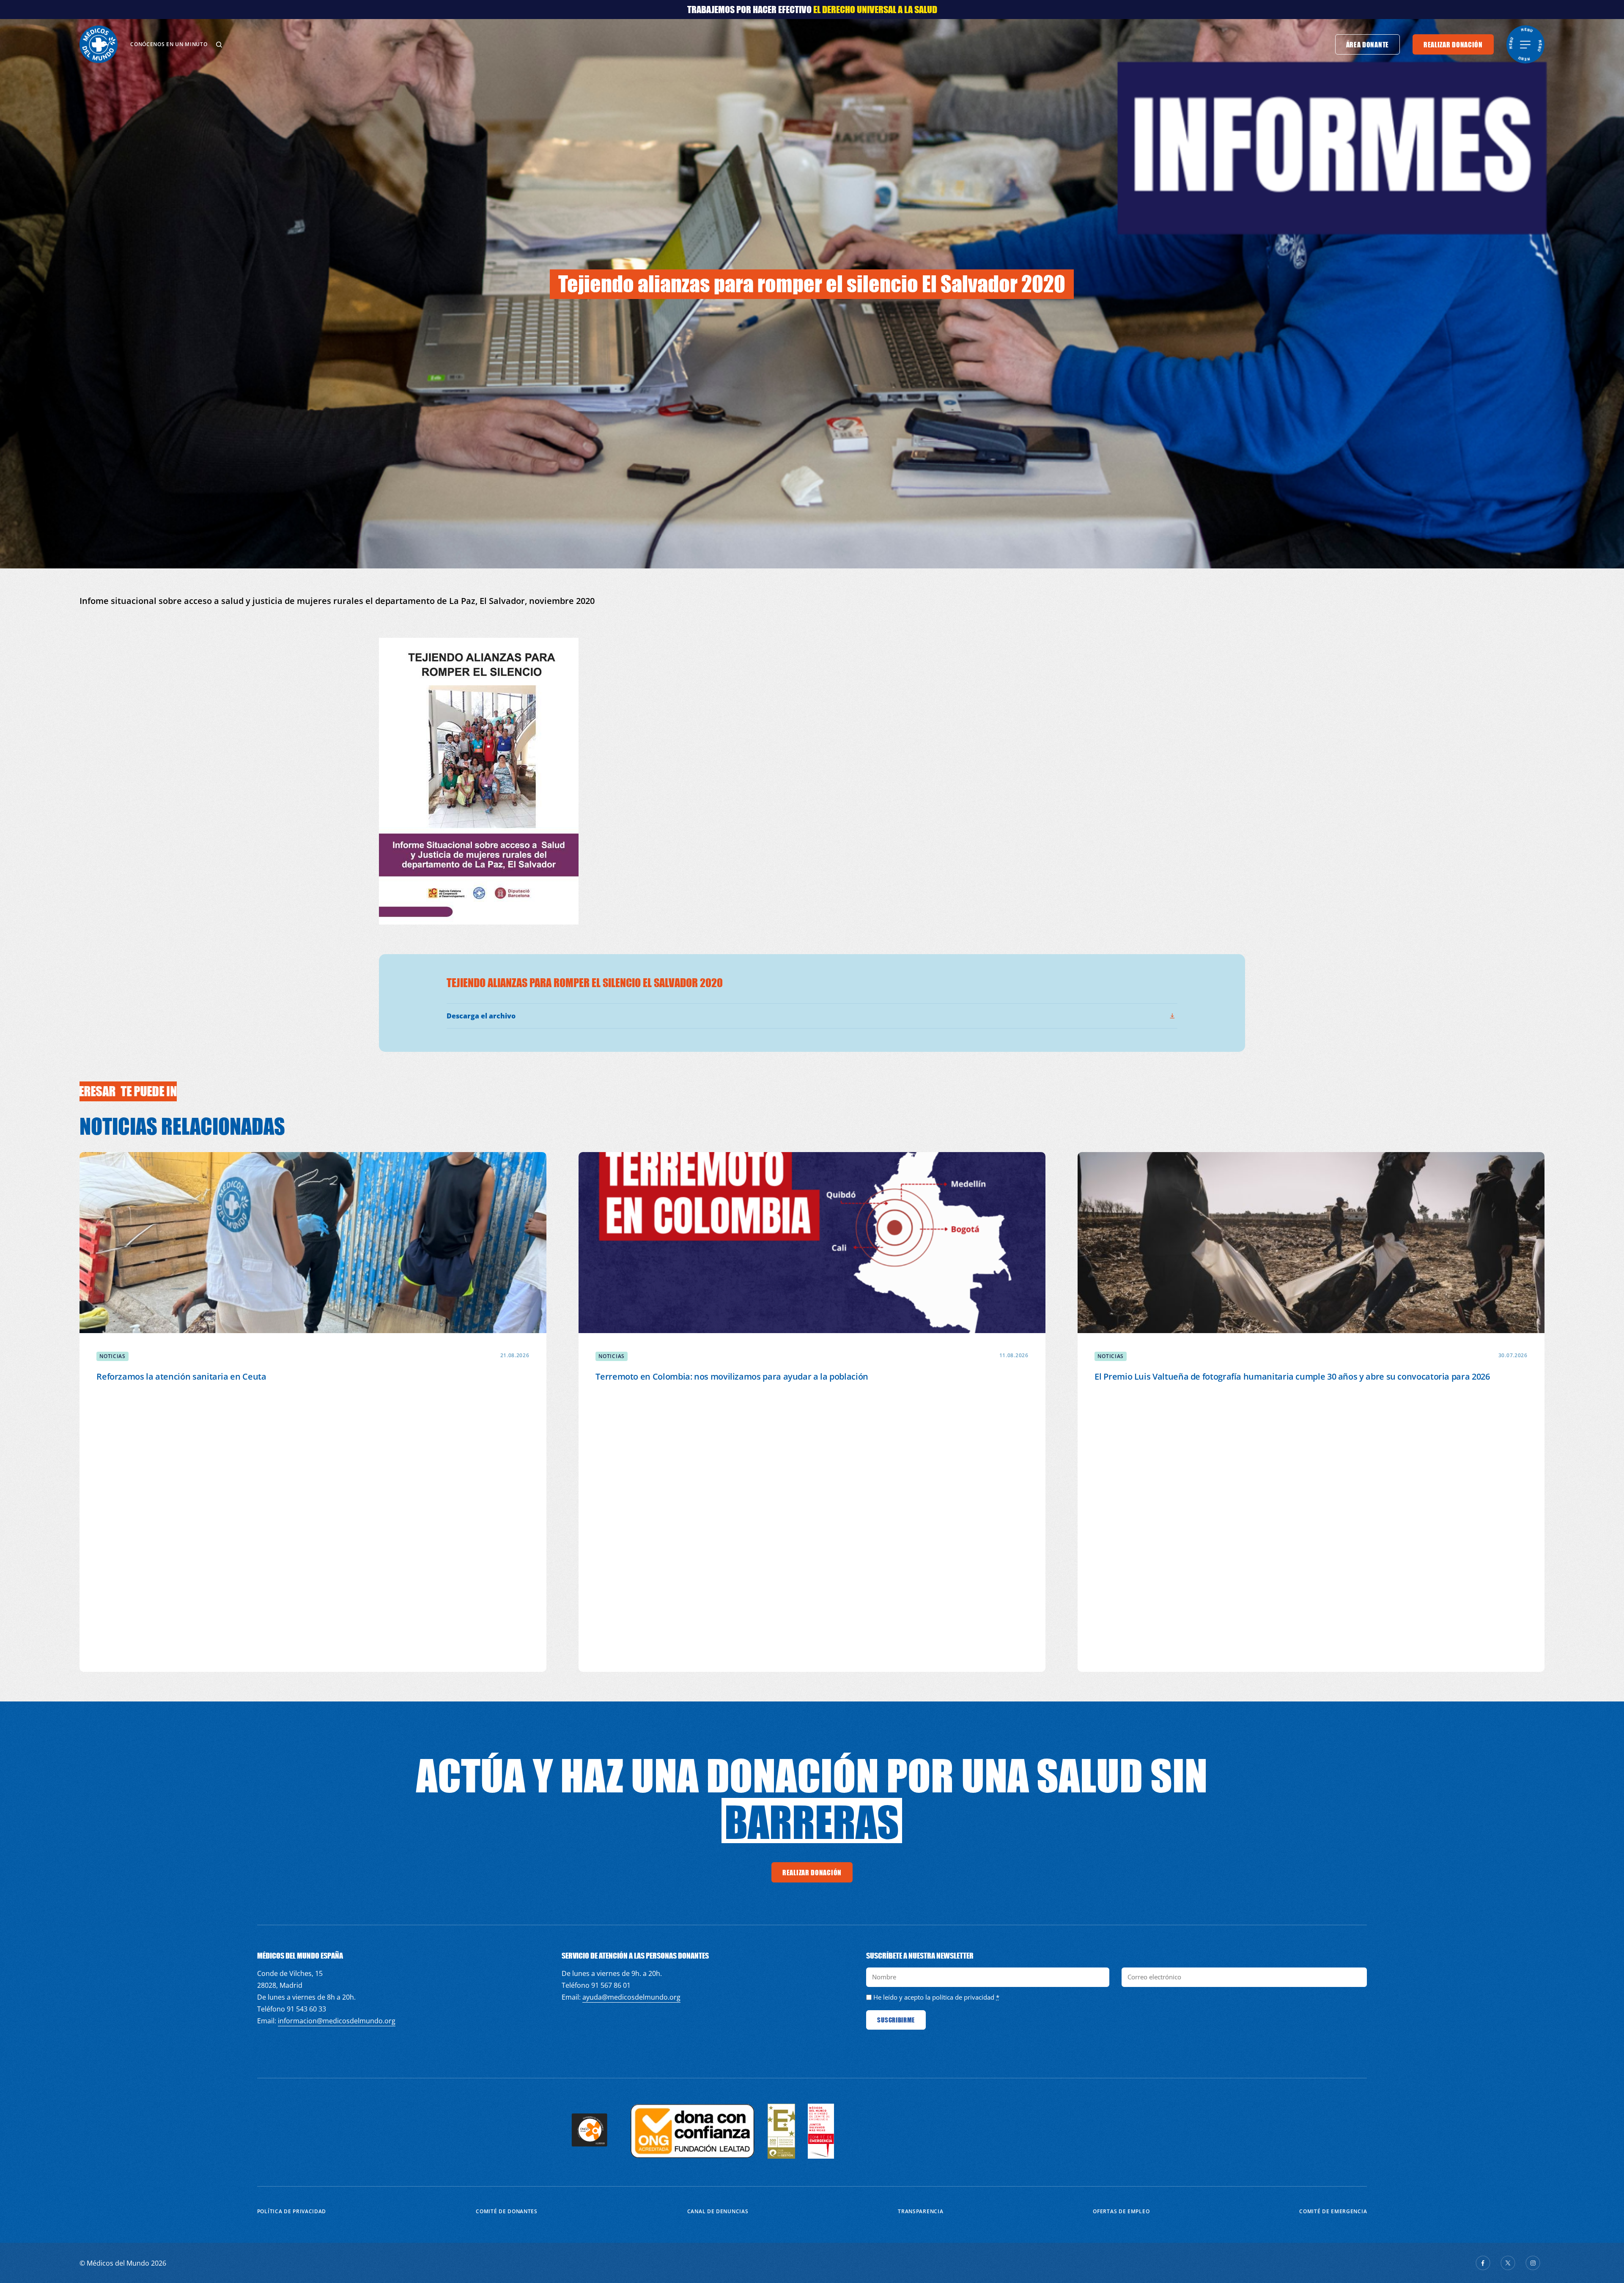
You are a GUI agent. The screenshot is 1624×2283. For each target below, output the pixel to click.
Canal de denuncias (718, 2211)
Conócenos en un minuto (169, 44)
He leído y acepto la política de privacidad (934, 1997)
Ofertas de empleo (1121, 2211)
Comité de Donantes (507, 2211)
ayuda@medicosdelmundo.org (631, 1997)
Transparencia (920, 2211)
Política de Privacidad (292, 2211)
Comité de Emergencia (1333, 2211)
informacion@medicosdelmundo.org (337, 2021)
